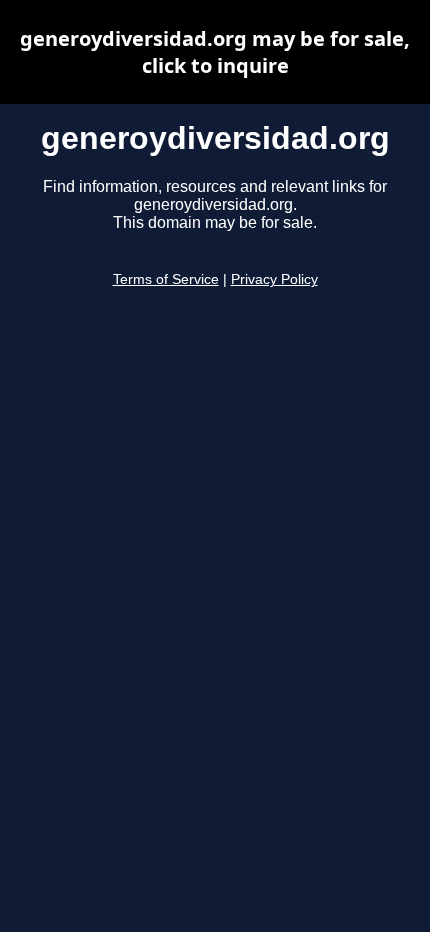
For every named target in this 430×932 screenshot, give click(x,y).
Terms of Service (166, 279)
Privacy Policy (274, 279)
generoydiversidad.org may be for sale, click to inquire (215, 52)
